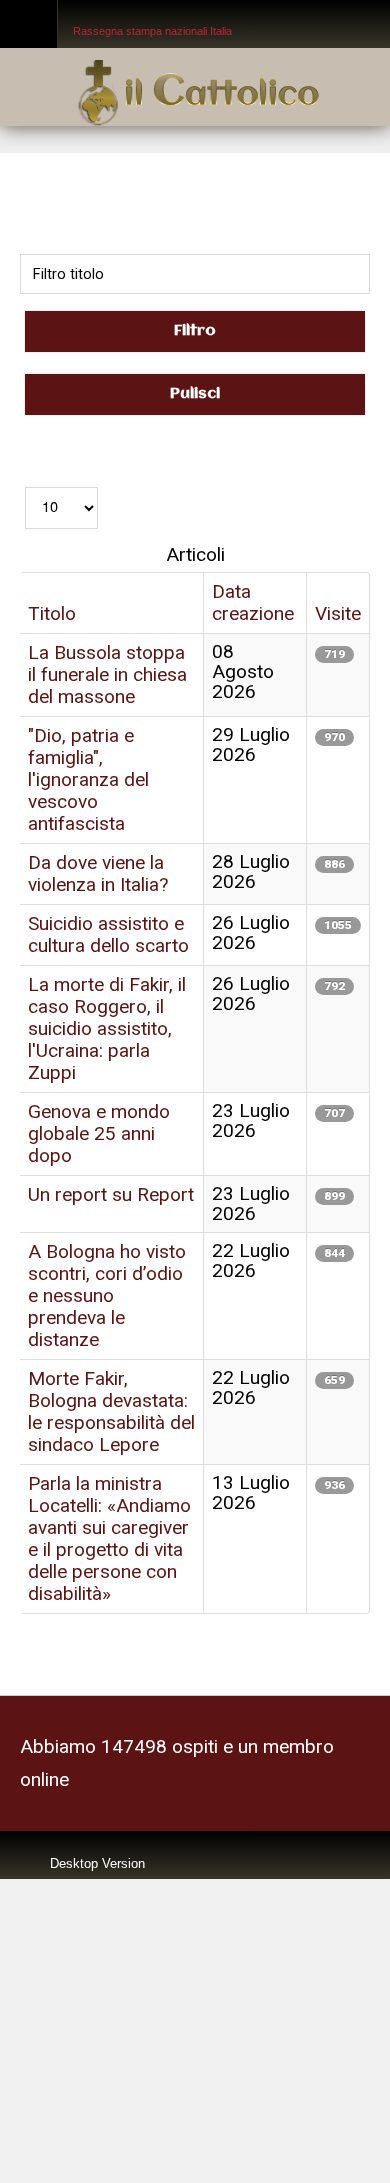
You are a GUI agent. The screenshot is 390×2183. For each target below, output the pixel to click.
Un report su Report (111, 1143)
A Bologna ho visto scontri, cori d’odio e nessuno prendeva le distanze (107, 1240)
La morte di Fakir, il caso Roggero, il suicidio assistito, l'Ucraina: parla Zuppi (107, 989)
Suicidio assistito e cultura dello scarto (108, 902)
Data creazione (253, 594)
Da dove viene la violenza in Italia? (98, 845)
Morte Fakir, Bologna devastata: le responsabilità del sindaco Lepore (111, 1347)
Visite (338, 604)
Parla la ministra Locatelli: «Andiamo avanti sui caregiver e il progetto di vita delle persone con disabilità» (111, 1464)
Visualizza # (61, 452)
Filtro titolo (195, 217)
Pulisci (195, 390)
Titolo (52, 604)
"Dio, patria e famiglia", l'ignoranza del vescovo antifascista (88, 758)
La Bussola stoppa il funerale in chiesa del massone (107, 661)
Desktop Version (97, 1781)
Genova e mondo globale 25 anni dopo (99, 1086)
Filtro (195, 330)
